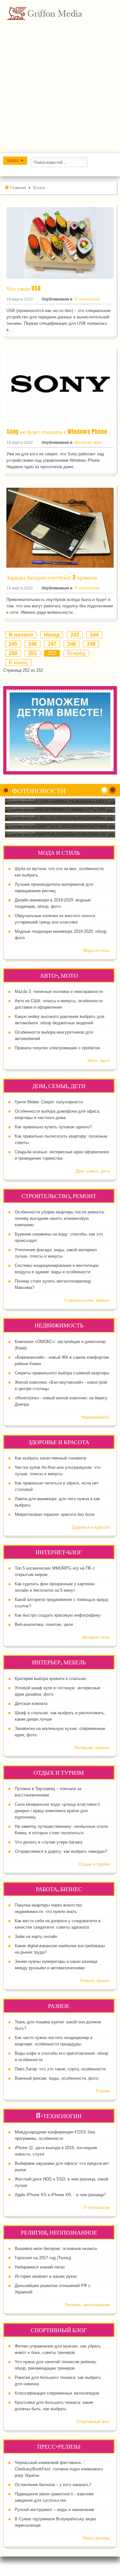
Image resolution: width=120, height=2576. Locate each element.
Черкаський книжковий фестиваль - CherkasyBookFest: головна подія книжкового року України (59, 2469)
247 (52, 644)
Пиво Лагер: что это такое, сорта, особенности (60, 2069)
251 (32, 653)
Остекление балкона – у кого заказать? (53, 2485)
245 (13, 644)
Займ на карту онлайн (36, 1936)
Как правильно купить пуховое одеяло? (53, 1127)
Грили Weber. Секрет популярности (49, 1102)
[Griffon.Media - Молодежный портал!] (56, 13)
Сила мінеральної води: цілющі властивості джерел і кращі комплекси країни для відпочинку (57, 1811)
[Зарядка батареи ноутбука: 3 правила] (60, 527)
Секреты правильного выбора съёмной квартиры (62, 1373)
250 (13, 653)
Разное (103, 2091)
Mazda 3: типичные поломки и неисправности (59, 992)
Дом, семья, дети (93, 1171)
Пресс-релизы (96, 2538)
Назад (52, 635)
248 (72, 644)
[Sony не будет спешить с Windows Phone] (60, 386)
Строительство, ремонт (87, 1300)
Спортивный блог (93, 2422)
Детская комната (31, 1704)
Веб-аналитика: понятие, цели (44, 1624)
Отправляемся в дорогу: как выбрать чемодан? (61, 1851)
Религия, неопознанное (87, 2305)
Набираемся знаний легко (40, 2267)
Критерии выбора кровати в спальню (50, 1679)
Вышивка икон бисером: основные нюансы (56, 2248)
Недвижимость (95, 1417)
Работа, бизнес (95, 1981)
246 (32, 644)
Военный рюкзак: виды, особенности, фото (56, 2078)
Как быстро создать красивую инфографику (58, 1615)
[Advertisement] (60, 90)
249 (91, 644)
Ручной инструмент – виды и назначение (54, 2510)
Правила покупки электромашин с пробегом (57, 1048)
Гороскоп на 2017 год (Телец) (43, 2258)
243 (75, 635)
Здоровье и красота (91, 1527)
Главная (18, 188)
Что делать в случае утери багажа (48, 1842)
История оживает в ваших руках (46, 2276)
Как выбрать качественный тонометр (50, 1458)
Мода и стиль (96, 951)
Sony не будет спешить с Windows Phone (57, 432)
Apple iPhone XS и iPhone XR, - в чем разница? (60, 2195)
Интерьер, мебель (92, 1748)
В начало (21, 635)
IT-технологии (87, 299)
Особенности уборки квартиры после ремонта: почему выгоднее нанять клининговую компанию (60, 1218)
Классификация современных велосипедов (57, 2393)
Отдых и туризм (94, 1864)
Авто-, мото (99, 1061)
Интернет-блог (88, 443)
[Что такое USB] (60, 243)
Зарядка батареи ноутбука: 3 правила (52, 577)
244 (94, 635)
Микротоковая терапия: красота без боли (55, 1514)
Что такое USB (24, 288)
